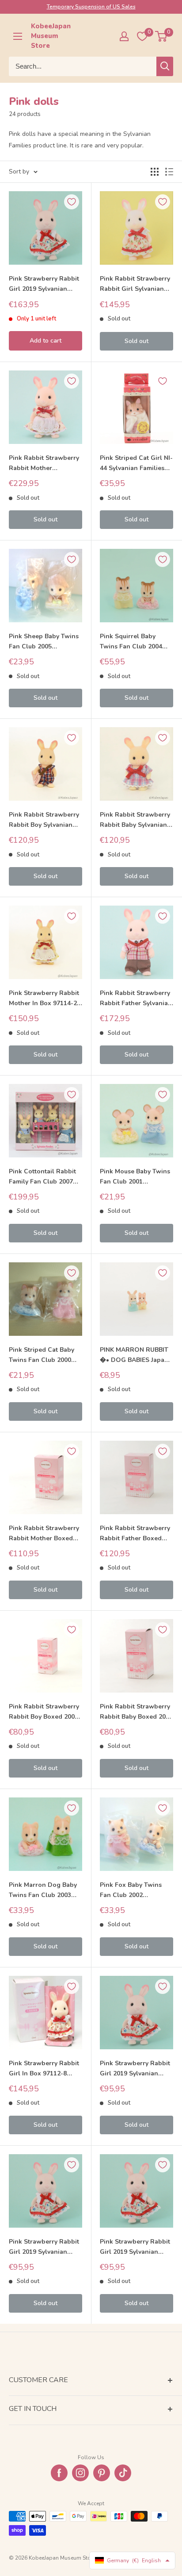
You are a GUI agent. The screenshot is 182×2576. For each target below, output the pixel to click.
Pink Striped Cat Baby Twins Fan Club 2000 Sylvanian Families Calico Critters (42, 1355)
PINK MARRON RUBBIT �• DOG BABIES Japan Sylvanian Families (134, 1355)
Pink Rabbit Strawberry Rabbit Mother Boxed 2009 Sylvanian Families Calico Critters (45, 1534)
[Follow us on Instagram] (80, 2473)
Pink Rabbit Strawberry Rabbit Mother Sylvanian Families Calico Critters (44, 463)
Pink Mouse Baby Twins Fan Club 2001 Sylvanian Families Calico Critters (135, 1177)
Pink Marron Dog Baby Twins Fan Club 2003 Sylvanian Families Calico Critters (43, 1890)
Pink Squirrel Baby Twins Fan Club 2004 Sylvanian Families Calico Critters (131, 642)
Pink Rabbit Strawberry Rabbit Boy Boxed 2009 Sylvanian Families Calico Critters (44, 1712)
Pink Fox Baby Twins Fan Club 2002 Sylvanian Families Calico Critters (131, 1890)
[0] (161, 36)
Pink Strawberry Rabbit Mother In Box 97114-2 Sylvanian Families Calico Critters (44, 999)
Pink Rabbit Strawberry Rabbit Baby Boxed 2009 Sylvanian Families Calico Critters (136, 1712)
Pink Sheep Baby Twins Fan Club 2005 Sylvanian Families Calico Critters (44, 642)
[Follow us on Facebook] (59, 2473)
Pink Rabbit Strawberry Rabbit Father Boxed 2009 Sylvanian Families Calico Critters (136, 1534)
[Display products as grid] (155, 172)
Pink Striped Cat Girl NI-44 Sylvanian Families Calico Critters (136, 463)
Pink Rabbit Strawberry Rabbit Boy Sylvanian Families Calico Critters (44, 820)
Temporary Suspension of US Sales (91, 7)
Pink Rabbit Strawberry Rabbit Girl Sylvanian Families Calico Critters (135, 284)
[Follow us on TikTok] (123, 2473)
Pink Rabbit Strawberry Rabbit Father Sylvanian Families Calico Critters (136, 999)
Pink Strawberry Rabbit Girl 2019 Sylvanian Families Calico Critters (44, 284)
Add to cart (45, 341)
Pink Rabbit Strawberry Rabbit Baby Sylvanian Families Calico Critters (135, 820)
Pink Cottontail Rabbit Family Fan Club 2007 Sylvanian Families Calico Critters (42, 1177)
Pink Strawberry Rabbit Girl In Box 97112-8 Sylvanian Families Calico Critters (44, 2069)
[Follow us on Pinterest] (102, 2473)
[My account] (124, 36)
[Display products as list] (169, 172)
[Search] (165, 66)
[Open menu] (18, 36)
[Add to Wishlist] (72, 202)
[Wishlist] (142, 36)
